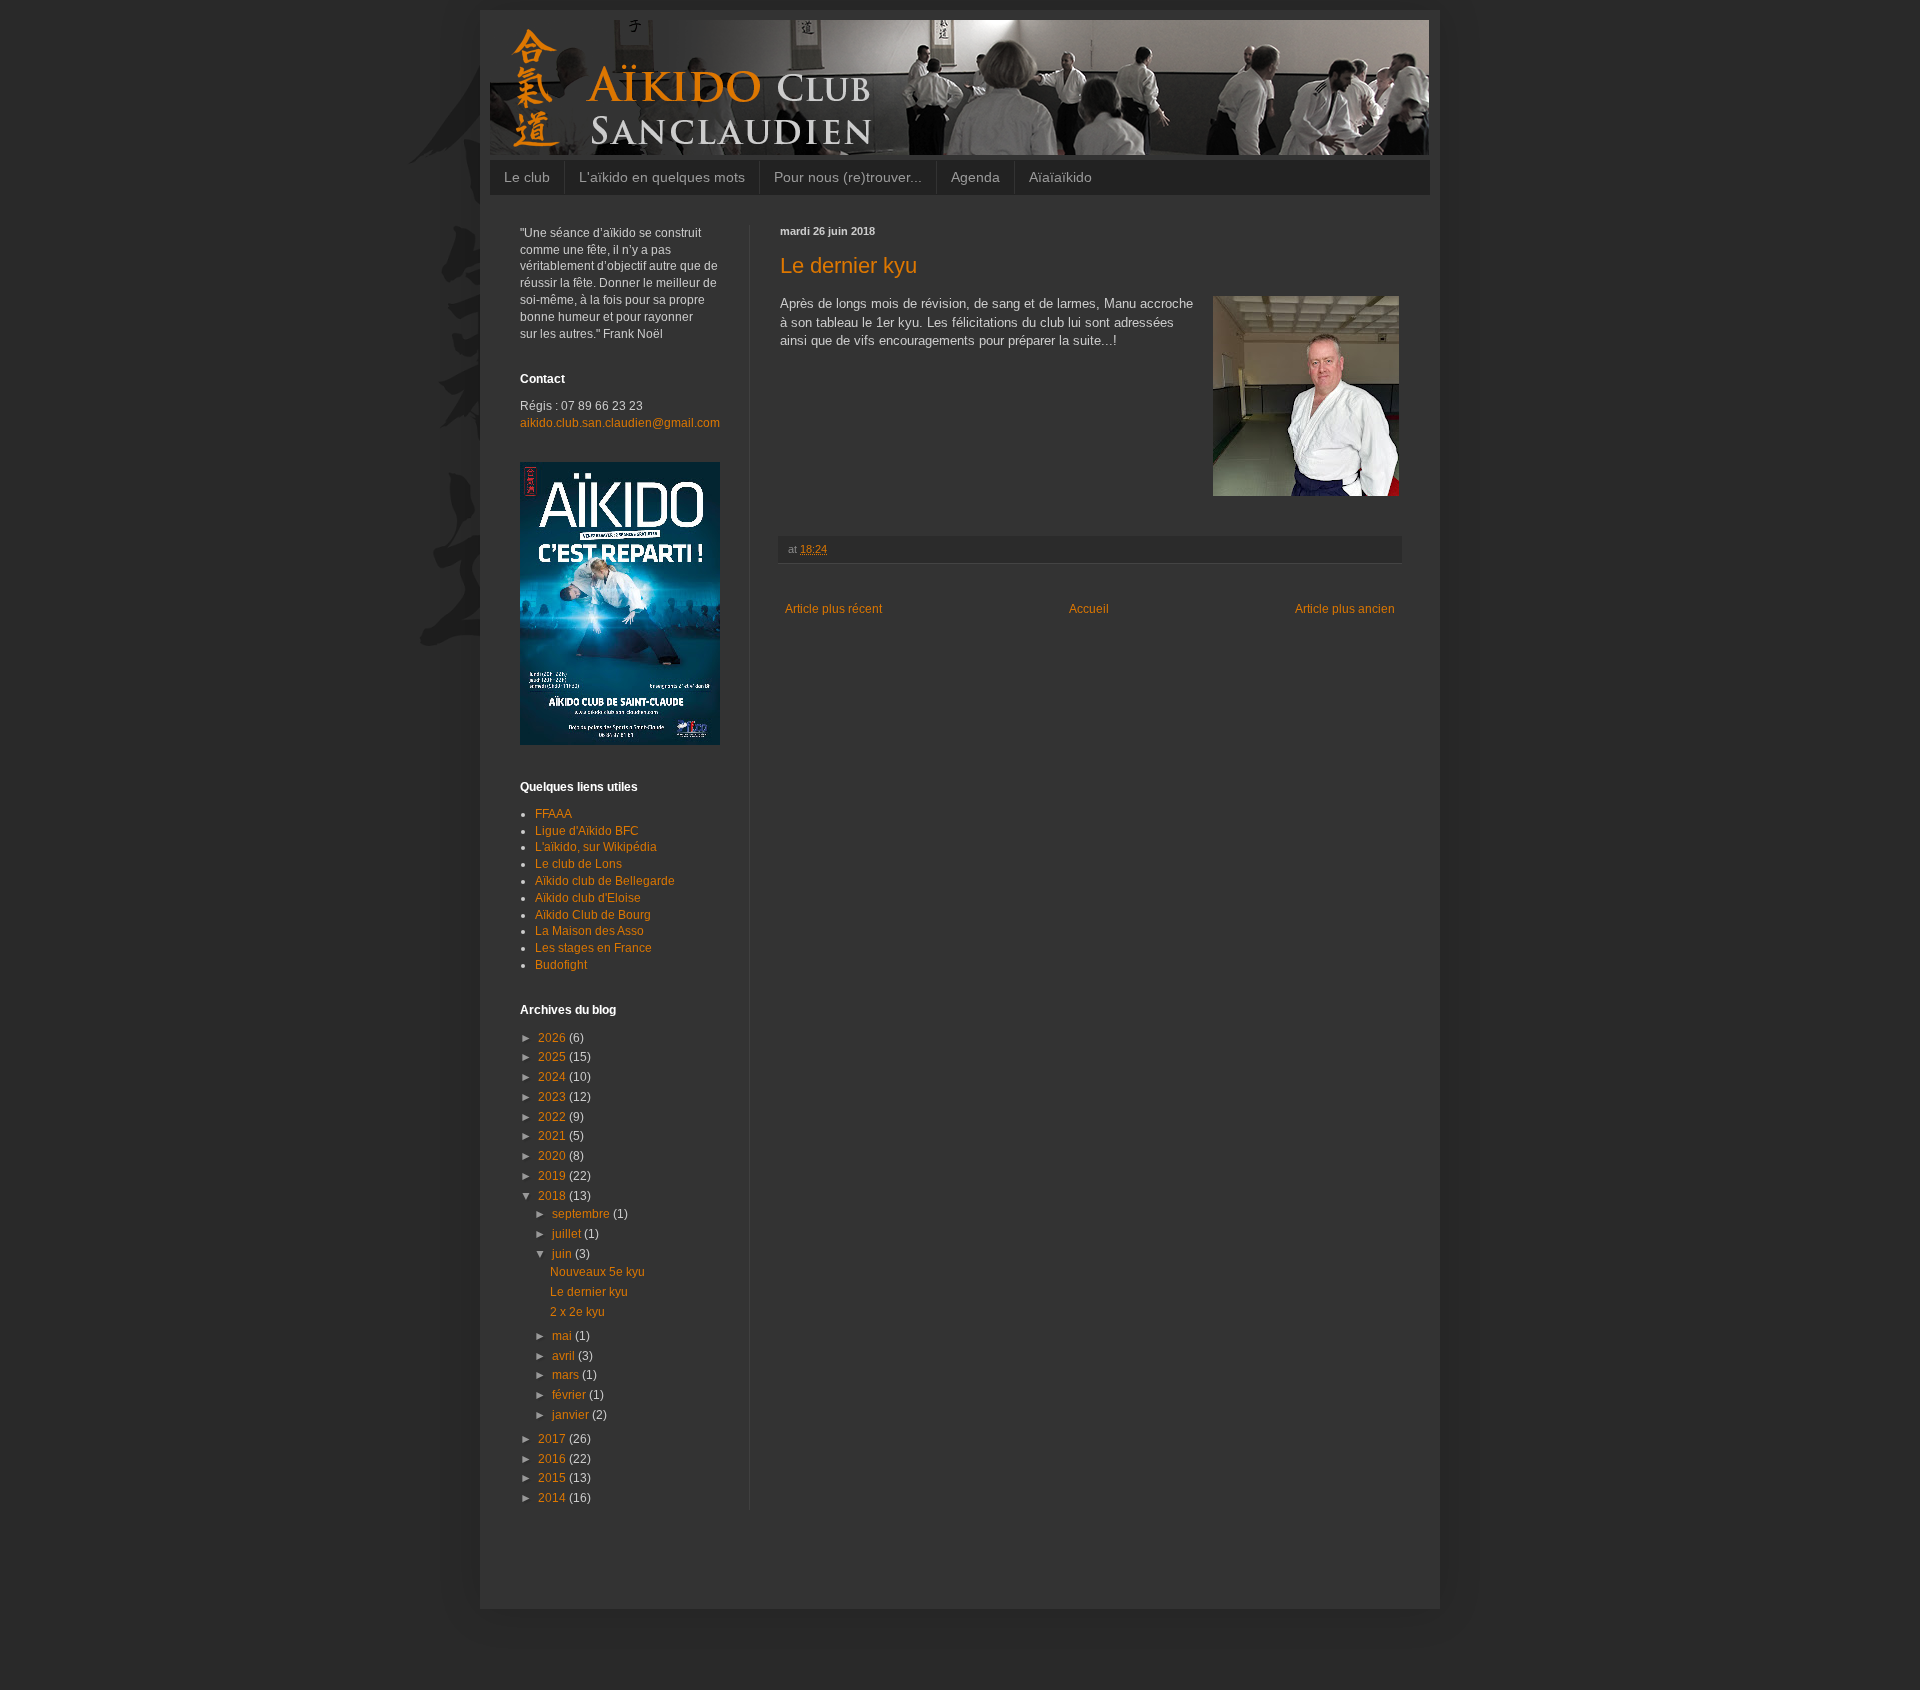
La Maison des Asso (589, 931)
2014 (553, 1498)
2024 (553, 1077)
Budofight (561, 965)
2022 (553, 1117)
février (570, 1395)
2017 (553, 1439)
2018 (553, 1196)
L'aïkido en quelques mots (662, 177)
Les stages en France (593, 948)
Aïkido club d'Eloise (588, 898)
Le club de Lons (578, 864)
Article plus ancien (1345, 609)
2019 (553, 1176)
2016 (553, 1459)
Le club (527, 177)
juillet (568, 1234)
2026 (553, 1038)
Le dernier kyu (589, 1292)
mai (563, 1336)
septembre (582, 1214)
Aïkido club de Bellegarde (605, 881)
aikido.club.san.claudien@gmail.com (620, 423)
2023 (553, 1097)
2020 (553, 1156)
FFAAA (553, 814)
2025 (553, 1057)
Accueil (1089, 609)
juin (563, 1254)
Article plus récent (833, 609)
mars (567, 1375)
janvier (572, 1415)
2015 (553, 1478)
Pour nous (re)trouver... (848, 177)
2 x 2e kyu (577, 1312)
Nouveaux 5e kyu (597, 1272)
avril (565, 1356)
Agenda (975, 177)
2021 (553, 1136)
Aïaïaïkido (1060, 177)
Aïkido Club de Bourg (593, 915)
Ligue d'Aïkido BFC (587, 831)
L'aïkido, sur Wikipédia (596, 847)
